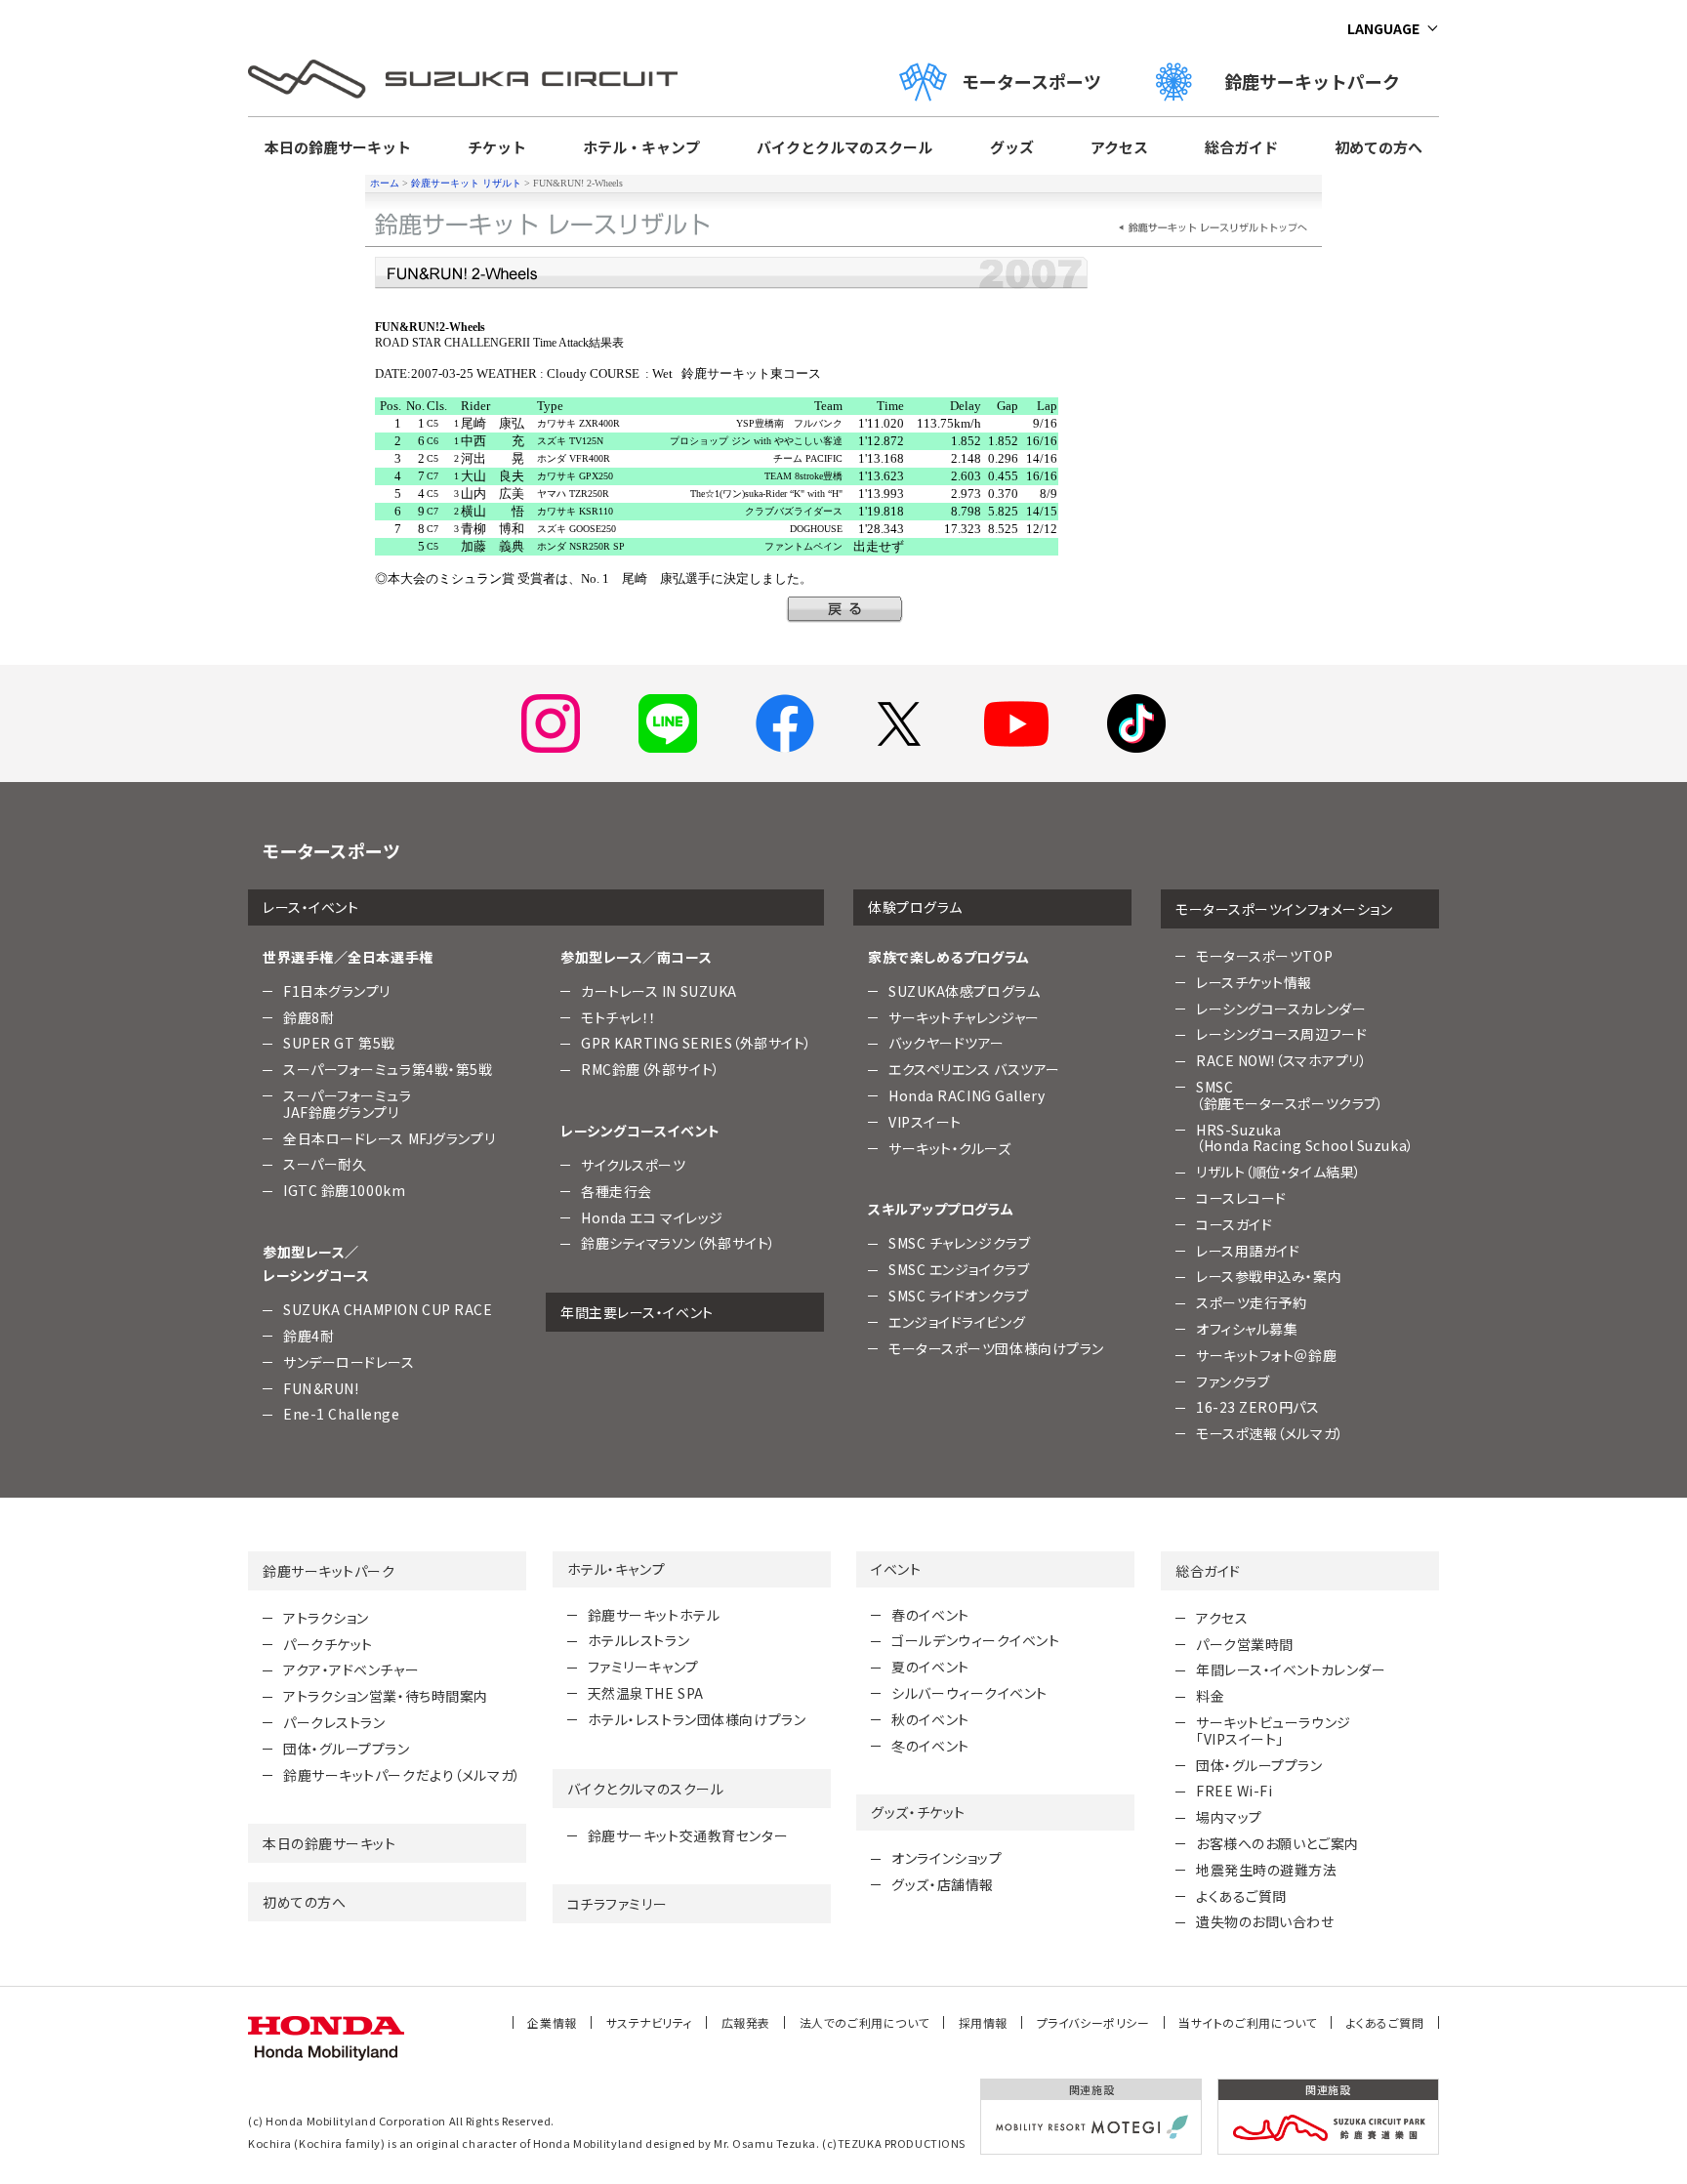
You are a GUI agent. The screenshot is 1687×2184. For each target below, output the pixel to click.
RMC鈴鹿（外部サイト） (651, 1069)
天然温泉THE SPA (646, 1693)
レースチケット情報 (1254, 982)
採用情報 (983, 2022)
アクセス (1119, 147)
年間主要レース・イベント (637, 1312)
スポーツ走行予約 (1251, 1302)
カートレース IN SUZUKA (659, 991)
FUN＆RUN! (321, 1388)
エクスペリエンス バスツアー (974, 1069)
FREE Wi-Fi (1234, 1791)
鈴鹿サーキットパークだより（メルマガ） (402, 1775)
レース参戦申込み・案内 (1269, 1276)
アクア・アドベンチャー (351, 1669)
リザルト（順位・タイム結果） (1279, 1172)
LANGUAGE (1383, 28)
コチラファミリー (617, 1904)
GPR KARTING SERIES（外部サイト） (697, 1043)
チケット (497, 147)
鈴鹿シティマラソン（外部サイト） (679, 1243)
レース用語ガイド (1248, 1251)
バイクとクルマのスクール (844, 147)
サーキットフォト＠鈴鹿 (1266, 1355)
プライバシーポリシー (1093, 2022)
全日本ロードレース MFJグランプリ (389, 1138)
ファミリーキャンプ (643, 1667)
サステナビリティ (649, 2022)
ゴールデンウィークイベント (975, 1640)
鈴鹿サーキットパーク (1321, 81)
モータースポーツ (1031, 81)
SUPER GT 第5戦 (339, 1043)
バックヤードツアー (946, 1043)
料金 (1210, 1696)
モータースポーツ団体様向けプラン (996, 1348)
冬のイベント (930, 1746)
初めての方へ (1378, 147)
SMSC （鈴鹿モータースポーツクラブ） (1290, 1095)
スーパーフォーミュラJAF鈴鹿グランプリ (348, 1104)
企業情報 (552, 2022)
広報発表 (746, 2022)
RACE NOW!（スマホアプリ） (1282, 1060)
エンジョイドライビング (957, 1322)
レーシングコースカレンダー (1281, 1009)
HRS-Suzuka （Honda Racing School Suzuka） (1305, 1138)
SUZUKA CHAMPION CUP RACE (388, 1309)
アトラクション (326, 1618)
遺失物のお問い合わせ (1265, 1921)
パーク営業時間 (1245, 1644)
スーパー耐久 (325, 1164)
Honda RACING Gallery (967, 1095)
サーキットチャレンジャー (964, 1017)
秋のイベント (930, 1719)
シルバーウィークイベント (969, 1693)
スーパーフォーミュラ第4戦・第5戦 (388, 1069)
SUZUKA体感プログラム (964, 991)
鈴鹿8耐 (309, 1017)
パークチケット (328, 1644)
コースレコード (1241, 1198)
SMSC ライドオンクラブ (958, 1296)
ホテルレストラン (638, 1640)
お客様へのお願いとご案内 (1277, 1843)
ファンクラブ (1233, 1381)
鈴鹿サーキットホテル (654, 1615)
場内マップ (1229, 1817)
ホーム (385, 183)
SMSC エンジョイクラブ (959, 1269)
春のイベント (930, 1615)
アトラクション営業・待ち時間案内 (386, 1696)
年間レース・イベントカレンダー (1291, 1669)
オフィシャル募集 (1247, 1329)
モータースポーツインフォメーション (1284, 909)
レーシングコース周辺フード (1281, 1034)
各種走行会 (617, 1191)
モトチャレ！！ (619, 1017)
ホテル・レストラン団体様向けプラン (697, 1719)
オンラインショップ (946, 1858)
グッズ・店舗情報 (942, 1884)
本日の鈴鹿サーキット (338, 147)
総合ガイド (1241, 147)
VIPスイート (925, 1122)
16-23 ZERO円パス (1257, 1407)
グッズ (1012, 147)
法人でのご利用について (864, 2022)
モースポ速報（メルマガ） (1270, 1433)
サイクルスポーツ (633, 1165)
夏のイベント (930, 1667)
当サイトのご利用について (1248, 2022)
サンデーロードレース (349, 1362)
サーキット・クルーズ (950, 1148)
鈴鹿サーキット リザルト (466, 183)
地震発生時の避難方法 (1267, 1870)
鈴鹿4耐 (309, 1336)
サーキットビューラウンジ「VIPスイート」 (1274, 1731)
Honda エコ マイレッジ (652, 1217)
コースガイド (1234, 1224)
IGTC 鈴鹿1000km (344, 1190)
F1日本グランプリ (337, 991)
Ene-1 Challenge (341, 1414)
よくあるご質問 (1241, 1896)
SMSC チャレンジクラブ (959, 1243)
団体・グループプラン (347, 1749)
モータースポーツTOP (1264, 956)
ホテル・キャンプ (641, 147)
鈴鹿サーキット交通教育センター (688, 1835)
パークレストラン (334, 1722)
